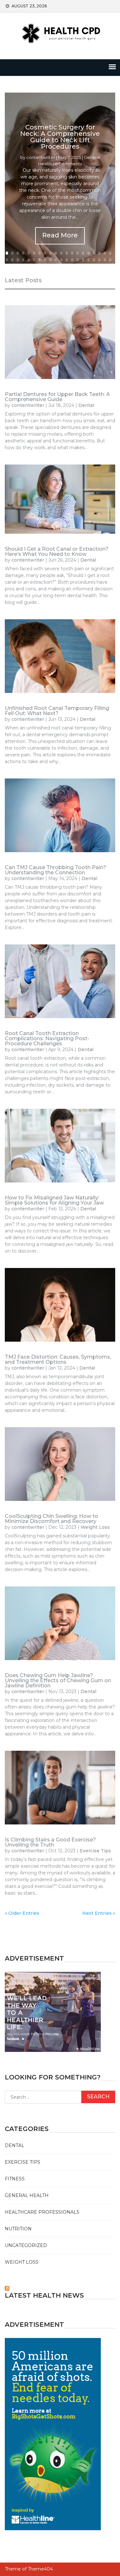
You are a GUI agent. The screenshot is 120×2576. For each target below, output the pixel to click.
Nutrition (18, 2229)
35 (83, 260)
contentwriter (41, 157)
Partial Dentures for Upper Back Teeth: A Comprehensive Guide (57, 397)
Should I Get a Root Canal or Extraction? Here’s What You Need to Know (57, 551)
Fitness (15, 2179)
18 (99, 253)
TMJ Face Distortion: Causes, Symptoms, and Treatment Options (58, 1359)
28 (45, 260)
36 (88, 260)
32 (67, 260)
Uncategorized (26, 2245)
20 (110, 253)
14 (78, 253)
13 (72, 253)
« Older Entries (22, 1913)
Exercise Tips (95, 1851)
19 (105, 253)
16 (88, 253)
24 (23, 260)
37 (94, 260)
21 (7, 260)
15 (83, 253)
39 (105, 260)
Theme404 (40, 2569)
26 (34, 260)
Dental (86, 405)
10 (56, 253)
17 (94, 253)
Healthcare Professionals (42, 2212)
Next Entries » (99, 1913)
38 (99, 260)
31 (61, 260)
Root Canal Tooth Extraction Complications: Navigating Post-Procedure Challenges (47, 1038)
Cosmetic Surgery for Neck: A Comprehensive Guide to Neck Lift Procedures (60, 137)
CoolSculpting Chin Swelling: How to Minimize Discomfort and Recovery (52, 1519)
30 (56, 260)
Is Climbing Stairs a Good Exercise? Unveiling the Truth (50, 1842)
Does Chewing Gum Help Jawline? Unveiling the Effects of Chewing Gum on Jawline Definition (58, 1680)
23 (18, 260)
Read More (60, 235)
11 (61, 253)
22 (12, 260)
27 (40, 260)
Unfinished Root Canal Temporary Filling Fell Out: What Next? (57, 711)
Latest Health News (44, 2295)
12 (67, 253)
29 (50, 260)
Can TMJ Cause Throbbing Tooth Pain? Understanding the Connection (56, 870)
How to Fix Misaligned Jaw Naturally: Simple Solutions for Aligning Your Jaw (54, 1200)
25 (29, 260)
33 (72, 260)
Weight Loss (95, 1527)
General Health (27, 2195)
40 (110, 260)
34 (78, 260)
